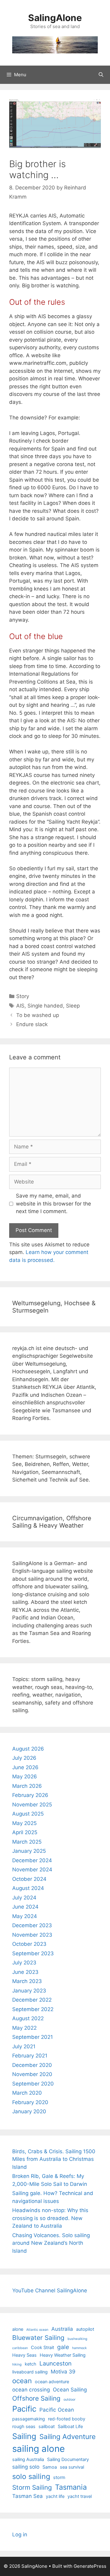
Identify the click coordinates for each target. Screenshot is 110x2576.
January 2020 (29, 2111)
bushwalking (77, 2339)
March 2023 (27, 1981)
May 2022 (24, 2028)
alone (18, 2329)
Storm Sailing (32, 2487)
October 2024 (29, 1879)
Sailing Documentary (68, 2459)
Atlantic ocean (37, 2330)
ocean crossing (31, 2390)
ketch (31, 2364)
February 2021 (30, 2056)
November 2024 (32, 1870)
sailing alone (38, 2449)
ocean (22, 2381)
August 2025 (28, 1814)
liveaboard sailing (30, 2372)
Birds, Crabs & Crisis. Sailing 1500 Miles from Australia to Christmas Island (54, 2159)
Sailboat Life (70, 2426)
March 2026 (27, 1786)
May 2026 (25, 1777)
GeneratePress (90, 2566)
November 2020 (32, 2074)
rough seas (24, 2426)
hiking (17, 2364)
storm (59, 2477)
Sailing (24, 2436)
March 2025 (27, 1842)
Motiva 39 (63, 2372)
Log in (20, 2535)
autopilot (85, 2329)
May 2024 (25, 1916)
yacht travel (80, 2496)
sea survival (72, 2467)
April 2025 (25, 1832)
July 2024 (24, 1898)
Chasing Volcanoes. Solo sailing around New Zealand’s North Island (51, 2243)
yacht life (55, 2496)
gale (63, 2347)
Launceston (55, 2363)
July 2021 (24, 2046)
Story (23, 996)
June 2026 (25, 1767)
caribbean (20, 2348)
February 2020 (30, 2102)
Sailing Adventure (68, 2436)
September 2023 (33, 1953)
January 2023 (29, 1991)
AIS (20, 1006)
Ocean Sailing (70, 2390)
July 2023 (24, 1963)
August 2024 (28, 1888)
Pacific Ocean (57, 2410)
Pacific (24, 2409)
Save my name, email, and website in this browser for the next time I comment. (53, 1204)
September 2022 (33, 2009)
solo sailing (31, 2476)
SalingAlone (55, 18)
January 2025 (29, 1851)
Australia (62, 2329)
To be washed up (38, 1015)
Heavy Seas (24, 2355)
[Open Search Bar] (101, 75)
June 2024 (25, 1907)
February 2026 (30, 1795)
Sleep (73, 1006)
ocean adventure (52, 2382)
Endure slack (32, 1024)
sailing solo (26, 2467)
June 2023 (25, 1972)
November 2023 (32, 1935)
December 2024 (32, 1860)
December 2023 (32, 1925)
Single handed (45, 1006)
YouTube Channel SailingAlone (50, 2290)
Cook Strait (42, 2347)
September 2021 (33, 2037)
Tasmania (71, 2487)
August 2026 (28, 1749)
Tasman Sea (28, 2496)
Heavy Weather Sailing (63, 2355)
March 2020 (27, 2093)
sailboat (47, 2426)
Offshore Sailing (36, 2398)
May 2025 (24, 1823)
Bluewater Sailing (38, 2338)
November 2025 (32, 1805)
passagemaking (29, 2419)
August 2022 (28, 2018)
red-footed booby (67, 2419)
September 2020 (33, 2084)
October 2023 (29, 1944)
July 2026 (24, 1758)
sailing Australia (28, 2459)
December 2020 (32, 2065)
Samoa (50, 2467)
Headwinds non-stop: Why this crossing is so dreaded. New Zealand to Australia (50, 2218)
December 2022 (32, 2000)
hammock (79, 2348)
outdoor (70, 2400)
